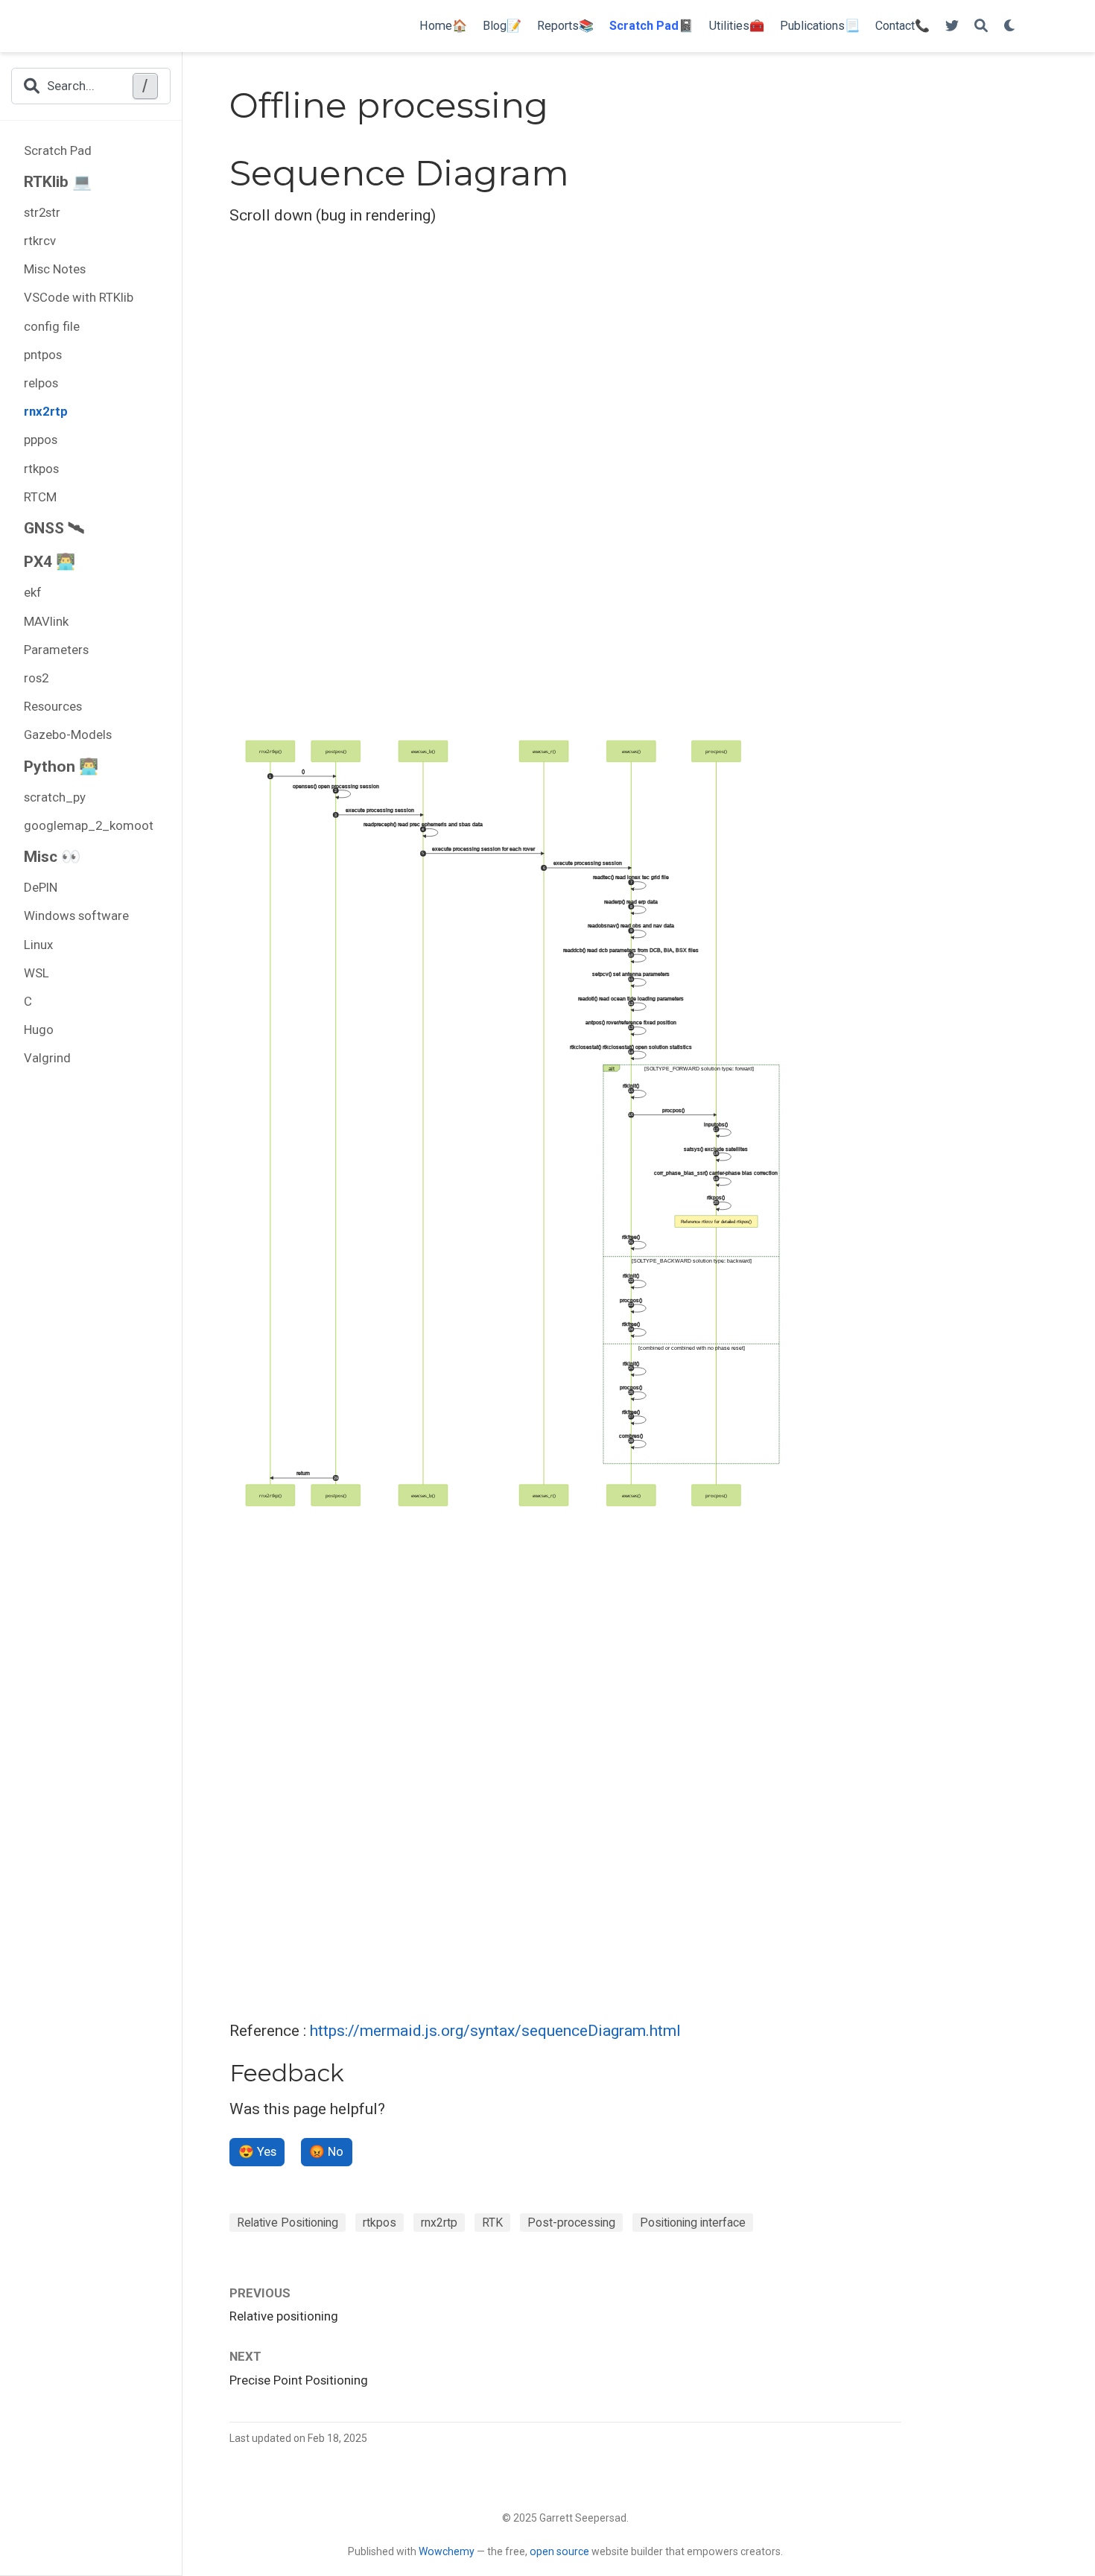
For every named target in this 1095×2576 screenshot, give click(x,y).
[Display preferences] (1010, 26)
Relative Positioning (288, 2223)
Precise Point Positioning (299, 2380)
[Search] (981, 26)
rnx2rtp (46, 411)
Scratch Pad (58, 150)
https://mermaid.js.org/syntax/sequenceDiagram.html (495, 2031)
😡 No (326, 2151)
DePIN (41, 887)
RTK (492, 2223)
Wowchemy (447, 2551)
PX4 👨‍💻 (50, 562)
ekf (33, 592)
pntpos (43, 355)
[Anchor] (356, 2071)
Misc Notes (55, 269)
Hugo (39, 1030)
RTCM (40, 497)
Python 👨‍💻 (61, 767)
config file (52, 326)
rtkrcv (40, 241)
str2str (42, 212)
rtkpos (41, 469)
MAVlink (46, 621)
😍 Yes (257, 2151)
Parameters (56, 650)
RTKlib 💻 (58, 182)
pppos (41, 440)
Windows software (76, 916)
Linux (38, 945)
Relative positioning (284, 2316)
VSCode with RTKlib (79, 297)
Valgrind (47, 1058)
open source (559, 2551)
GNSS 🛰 (54, 528)
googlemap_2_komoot (89, 825)
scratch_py (55, 797)
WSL (36, 973)
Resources (53, 706)
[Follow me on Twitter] (952, 26)
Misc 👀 (52, 857)
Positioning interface (693, 2223)
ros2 (36, 678)
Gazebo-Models (68, 735)
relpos (41, 383)
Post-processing (571, 2223)
